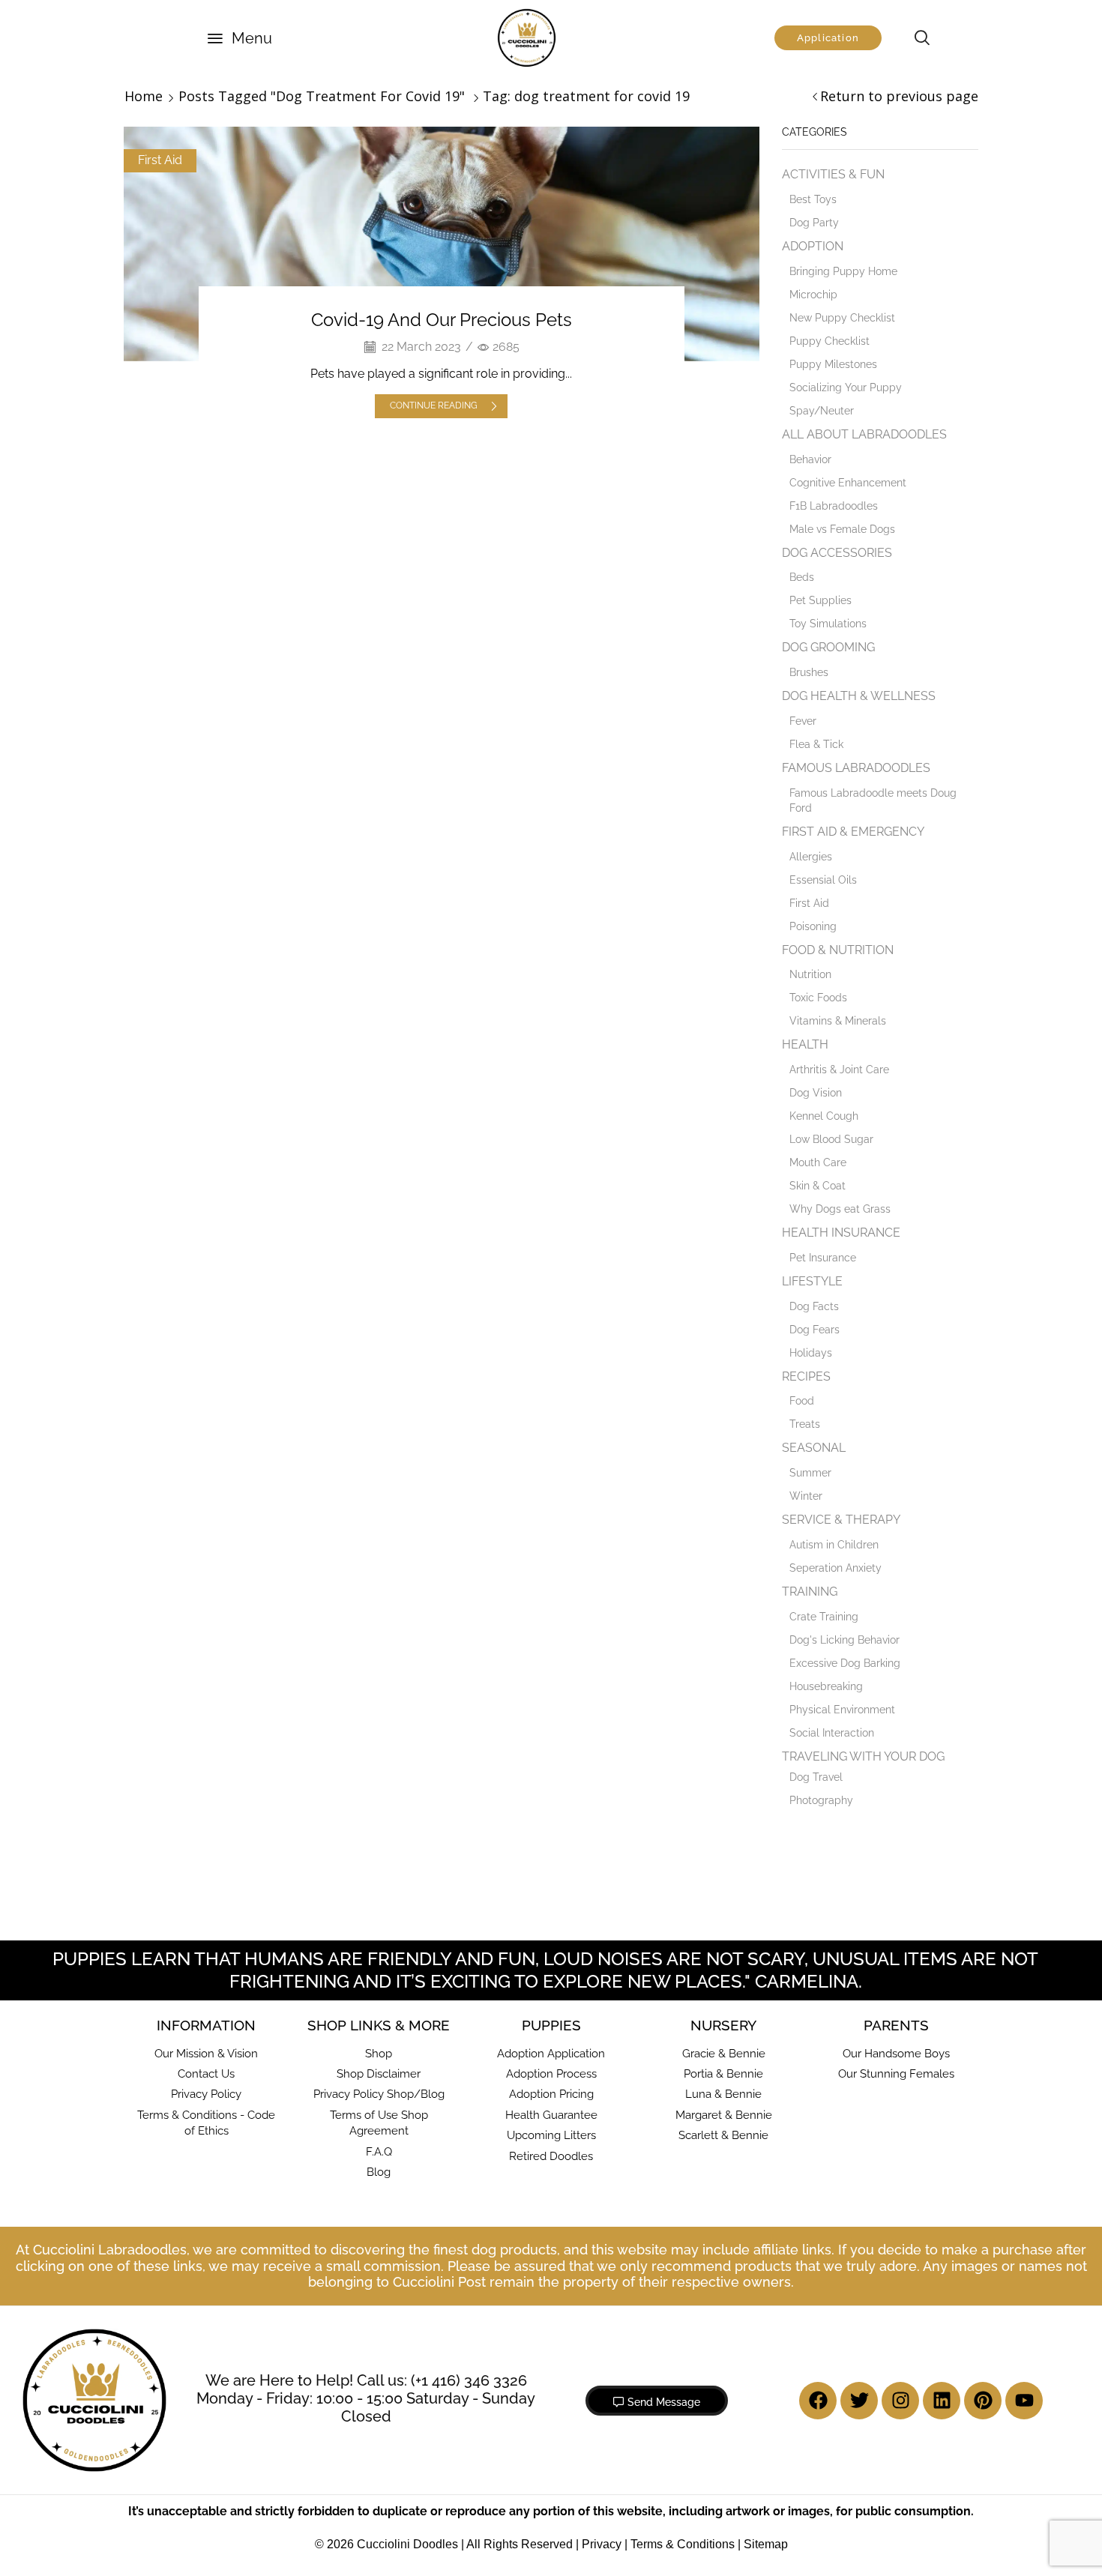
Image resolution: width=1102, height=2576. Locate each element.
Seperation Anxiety (835, 1568)
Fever (803, 721)
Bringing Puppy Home (843, 271)
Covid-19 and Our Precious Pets (442, 320)
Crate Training (824, 1617)
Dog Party (814, 223)
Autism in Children (834, 1545)
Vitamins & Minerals (838, 1021)
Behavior (810, 459)
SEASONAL (814, 1448)
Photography (821, 1800)
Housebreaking (826, 1686)
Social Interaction (832, 1733)
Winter (806, 1496)
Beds (802, 577)
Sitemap (766, 2544)
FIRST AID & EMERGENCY (853, 832)
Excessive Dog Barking (845, 1663)
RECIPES (806, 1376)
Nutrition (810, 974)
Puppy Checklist (829, 341)
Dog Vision (816, 1093)
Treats (805, 1424)
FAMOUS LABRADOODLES (856, 768)
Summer (810, 1473)
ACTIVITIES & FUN (833, 174)
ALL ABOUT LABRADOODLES (864, 434)
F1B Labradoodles (834, 506)
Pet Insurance (823, 1258)
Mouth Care (818, 1162)
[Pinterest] (983, 2401)
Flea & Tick (816, 744)
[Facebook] (818, 2401)
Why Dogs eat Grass (840, 1209)
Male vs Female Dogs (842, 529)
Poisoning (813, 926)
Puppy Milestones (833, 364)
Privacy (602, 2544)
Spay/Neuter (822, 411)
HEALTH (805, 1044)
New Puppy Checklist (842, 318)
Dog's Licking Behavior (844, 1640)
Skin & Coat (818, 1186)
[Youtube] (1024, 2401)
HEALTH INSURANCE (841, 1233)
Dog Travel (816, 1777)
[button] (240, 38)
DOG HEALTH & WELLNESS (859, 696)
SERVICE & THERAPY (841, 1520)
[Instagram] (900, 2401)
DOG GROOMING (828, 647)
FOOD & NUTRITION (838, 950)
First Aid (160, 160)
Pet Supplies (821, 600)
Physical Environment (842, 1710)
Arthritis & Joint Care (839, 1070)
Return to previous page (899, 96)
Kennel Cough (824, 1116)
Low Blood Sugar (831, 1139)
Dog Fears (815, 1330)
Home (144, 96)
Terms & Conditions (683, 2544)
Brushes (809, 672)
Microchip (813, 295)
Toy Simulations (828, 624)
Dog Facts (814, 1306)
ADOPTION (813, 246)
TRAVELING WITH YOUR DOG (863, 1756)
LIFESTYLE (812, 1281)
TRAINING (810, 1592)
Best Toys (813, 199)
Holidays (811, 1353)
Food (802, 1401)
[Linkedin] (942, 2401)
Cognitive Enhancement (848, 483)
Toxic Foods (818, 998)
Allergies (811, 857)
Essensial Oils (823, 880)
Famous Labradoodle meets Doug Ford (873, 800)
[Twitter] (859, 2401)
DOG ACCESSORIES (837, 553)
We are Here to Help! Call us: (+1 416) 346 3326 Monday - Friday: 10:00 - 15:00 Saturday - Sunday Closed (366, 2398)
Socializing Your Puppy (846, 387)
